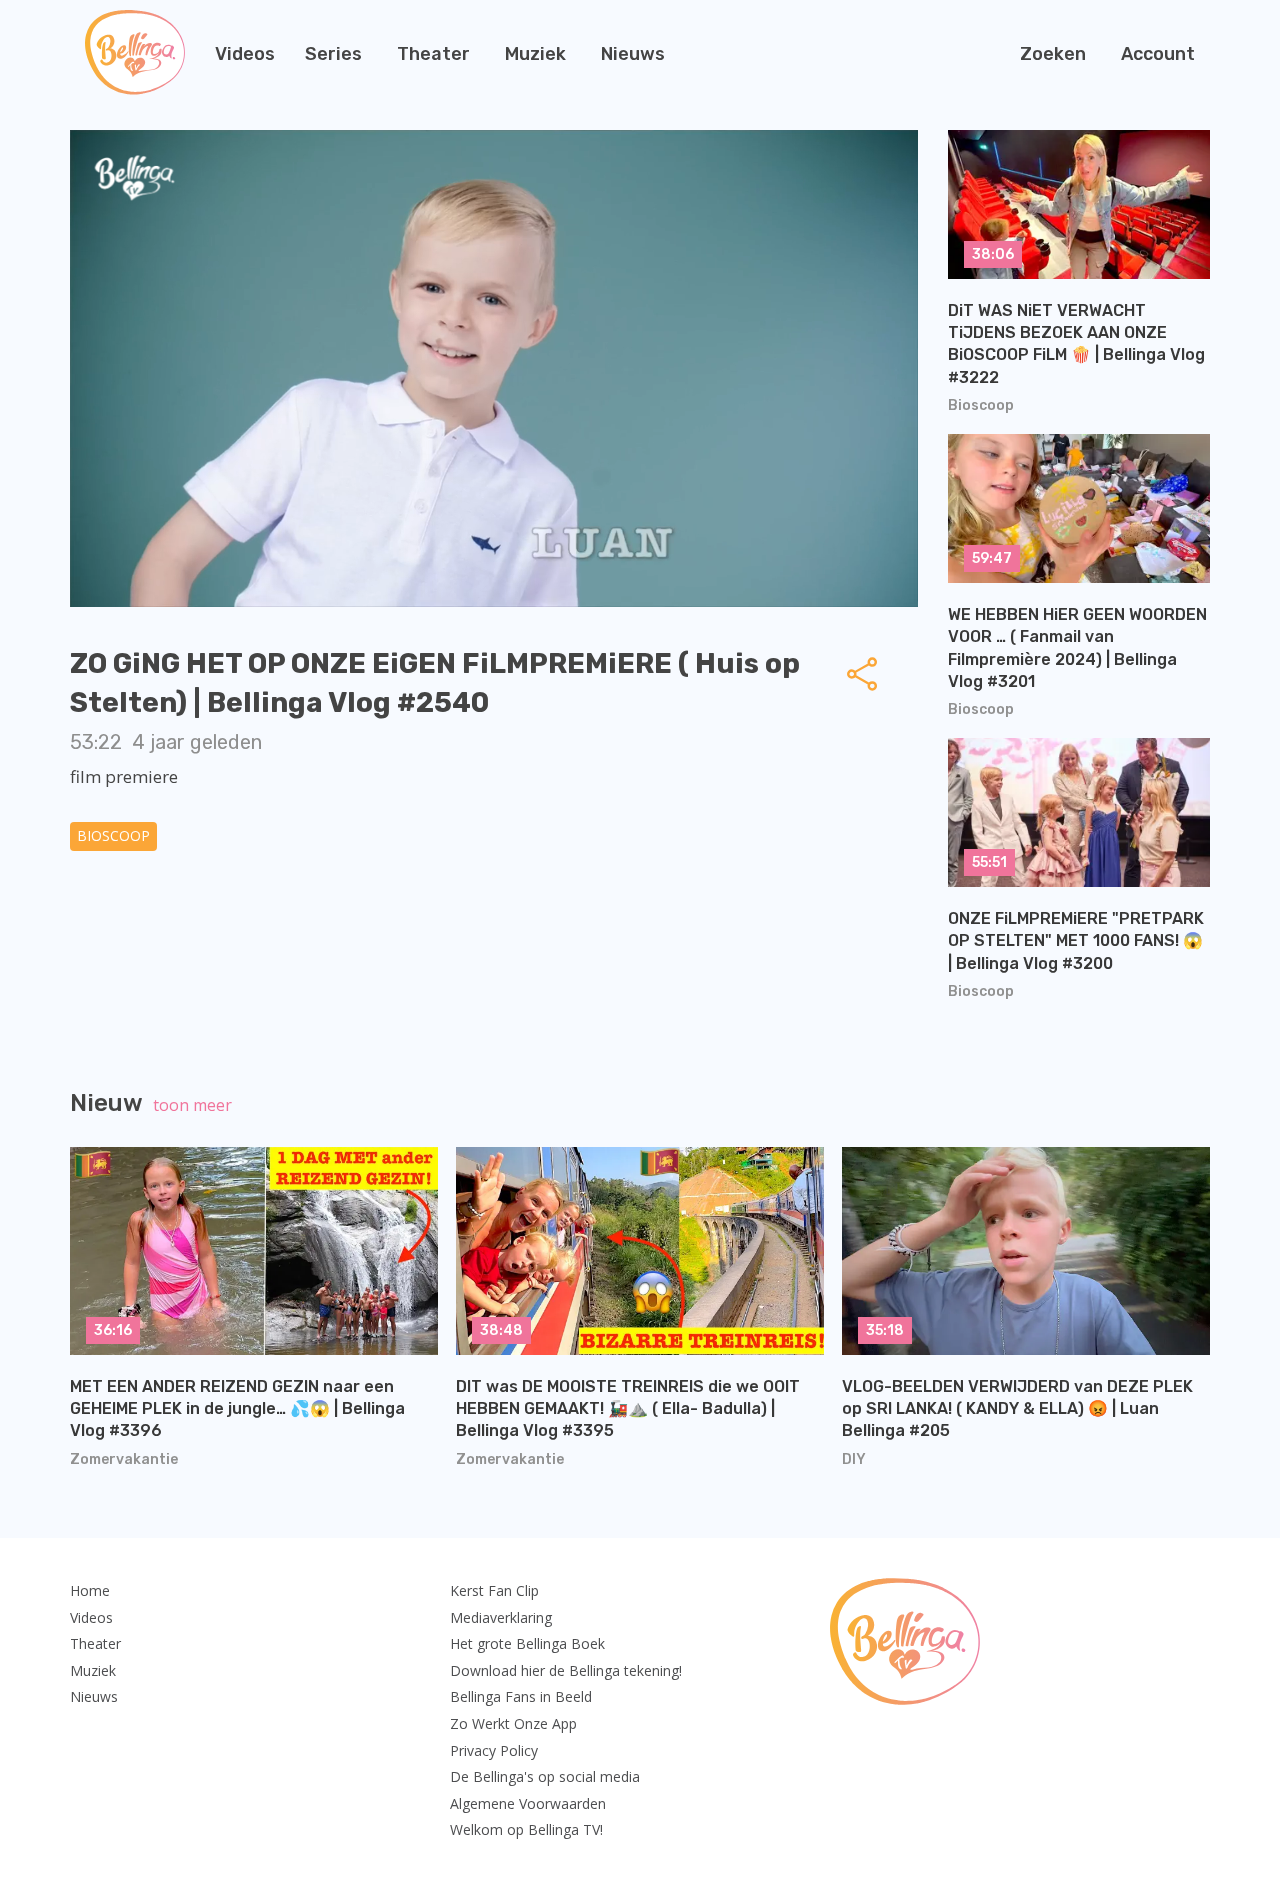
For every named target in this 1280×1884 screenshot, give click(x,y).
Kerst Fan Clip (494, 1590)
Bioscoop (113, 835)
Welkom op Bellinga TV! (526, 1829)
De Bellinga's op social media (545, 1776)
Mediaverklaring (501, 1617)
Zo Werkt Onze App (513, 1723)
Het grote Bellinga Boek (527, 1643)
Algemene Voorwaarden (528, 1803)
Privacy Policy (494, 1750)
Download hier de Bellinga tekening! (566, 1670)
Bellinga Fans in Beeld (521, 1696)
